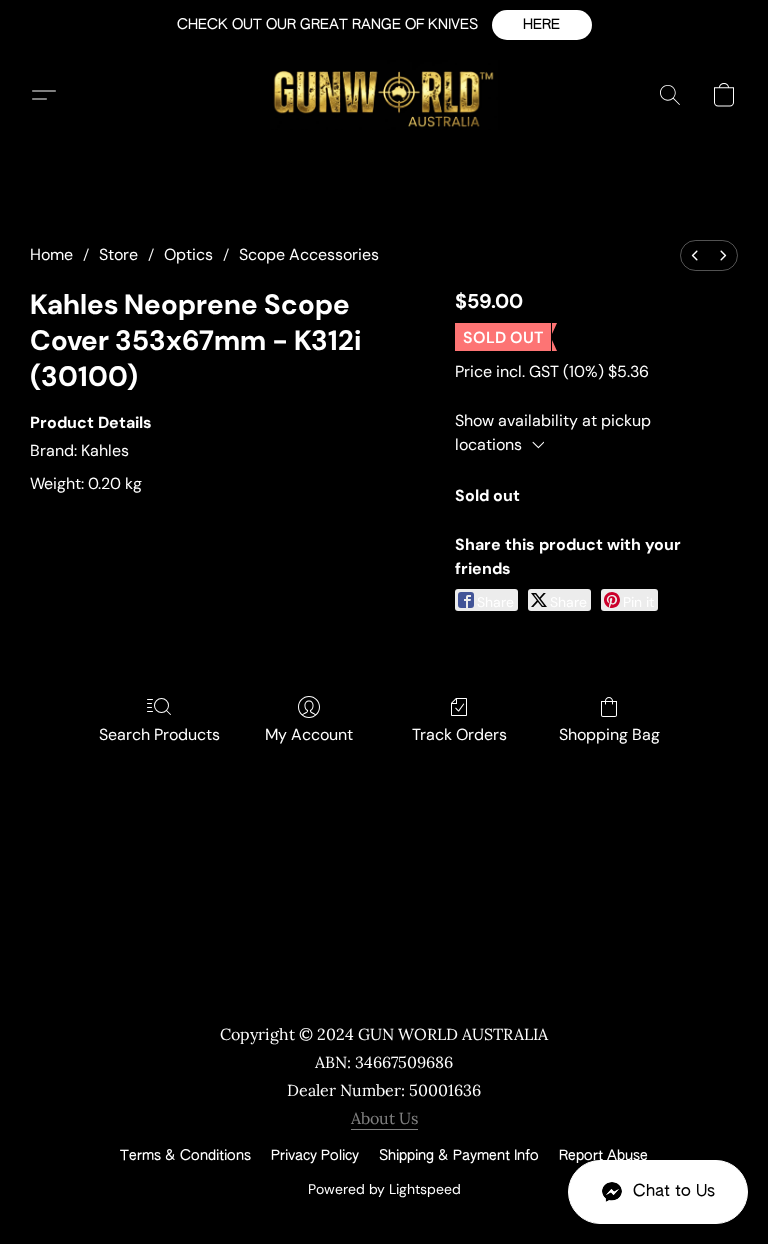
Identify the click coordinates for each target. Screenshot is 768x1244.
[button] (542, 25)
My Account (309, 734)
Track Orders (459, 734)
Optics (188, 254)
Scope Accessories (309, 254)
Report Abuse (603, 1156)
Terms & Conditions (185, 1156)
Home (51, 254)
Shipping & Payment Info (459, 1156)
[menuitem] (695, 255)
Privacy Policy (315, 1156)
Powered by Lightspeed (384, 1189)
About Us (384, 1118)
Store (118, 254)
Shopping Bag (609, 734)
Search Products (159, 734)
